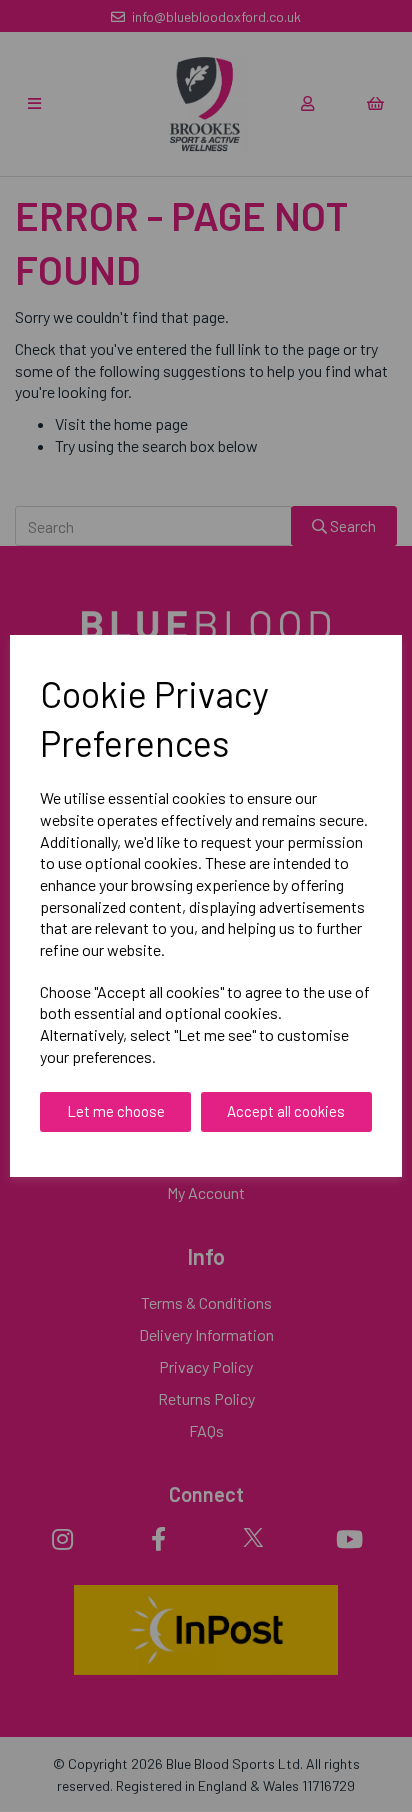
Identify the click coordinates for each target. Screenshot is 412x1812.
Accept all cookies (286, 1111)
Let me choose (116, 1111)
